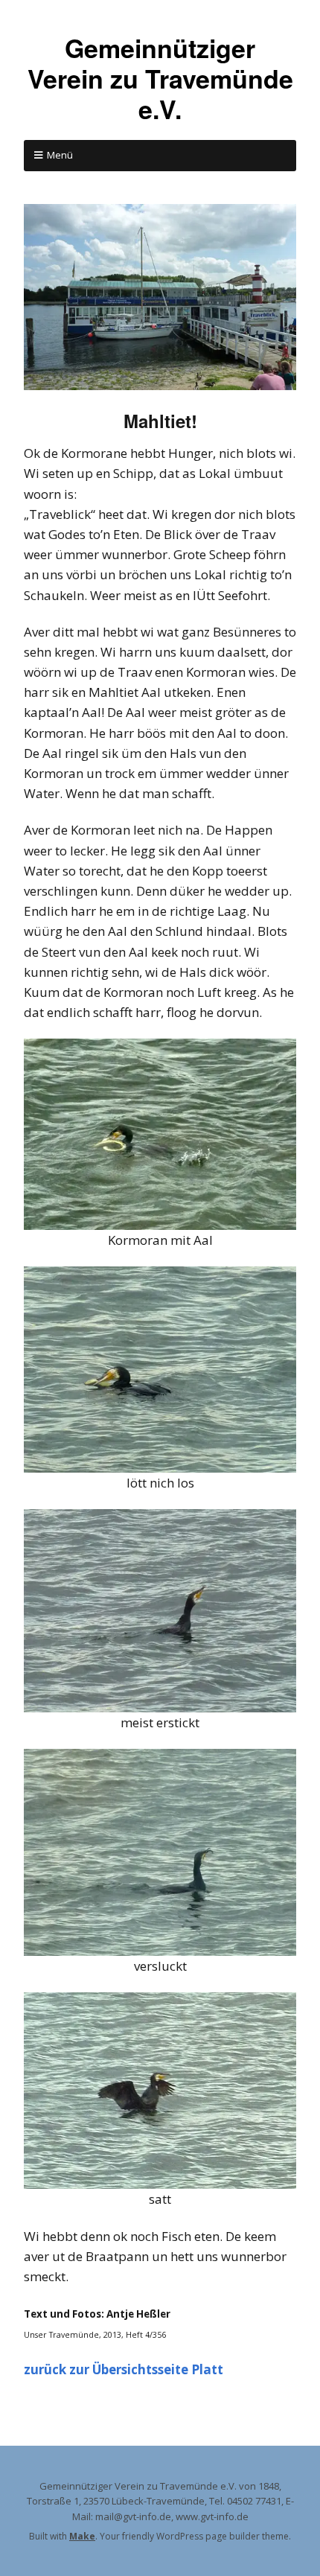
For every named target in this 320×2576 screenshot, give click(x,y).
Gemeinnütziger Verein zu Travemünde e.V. (160, 78)
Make (82, 2536)
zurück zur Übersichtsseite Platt (124, 2369)
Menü (60, 155)
